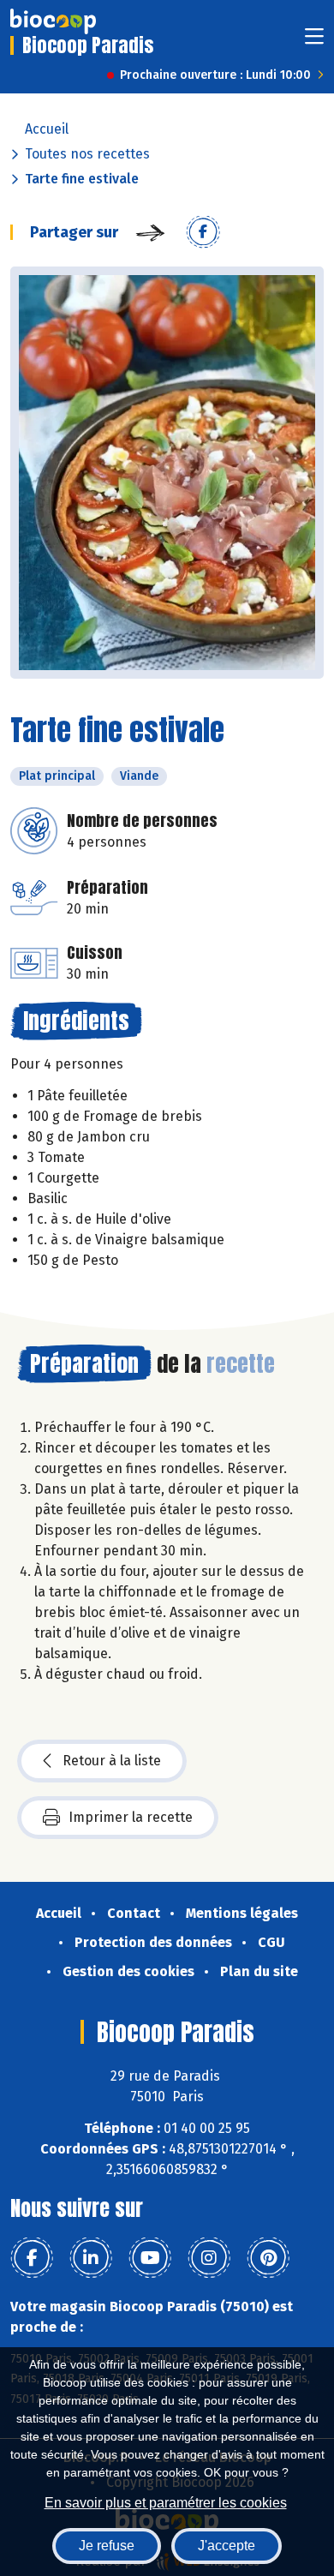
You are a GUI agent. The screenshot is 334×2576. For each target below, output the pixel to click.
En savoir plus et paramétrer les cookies (166, 2503)
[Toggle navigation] (314, 42)
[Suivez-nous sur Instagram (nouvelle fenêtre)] (209, 2258)
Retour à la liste (112, 1761)
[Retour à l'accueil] (53, 21)
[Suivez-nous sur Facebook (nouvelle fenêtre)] (32, 2258)
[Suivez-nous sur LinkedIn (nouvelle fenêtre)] (91, 2258)
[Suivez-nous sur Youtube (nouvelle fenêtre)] (150, 2258)
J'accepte (227, 2546)
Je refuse (107, 2546)
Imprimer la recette (131, 1817)
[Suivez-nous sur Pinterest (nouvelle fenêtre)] (268, 2258)
